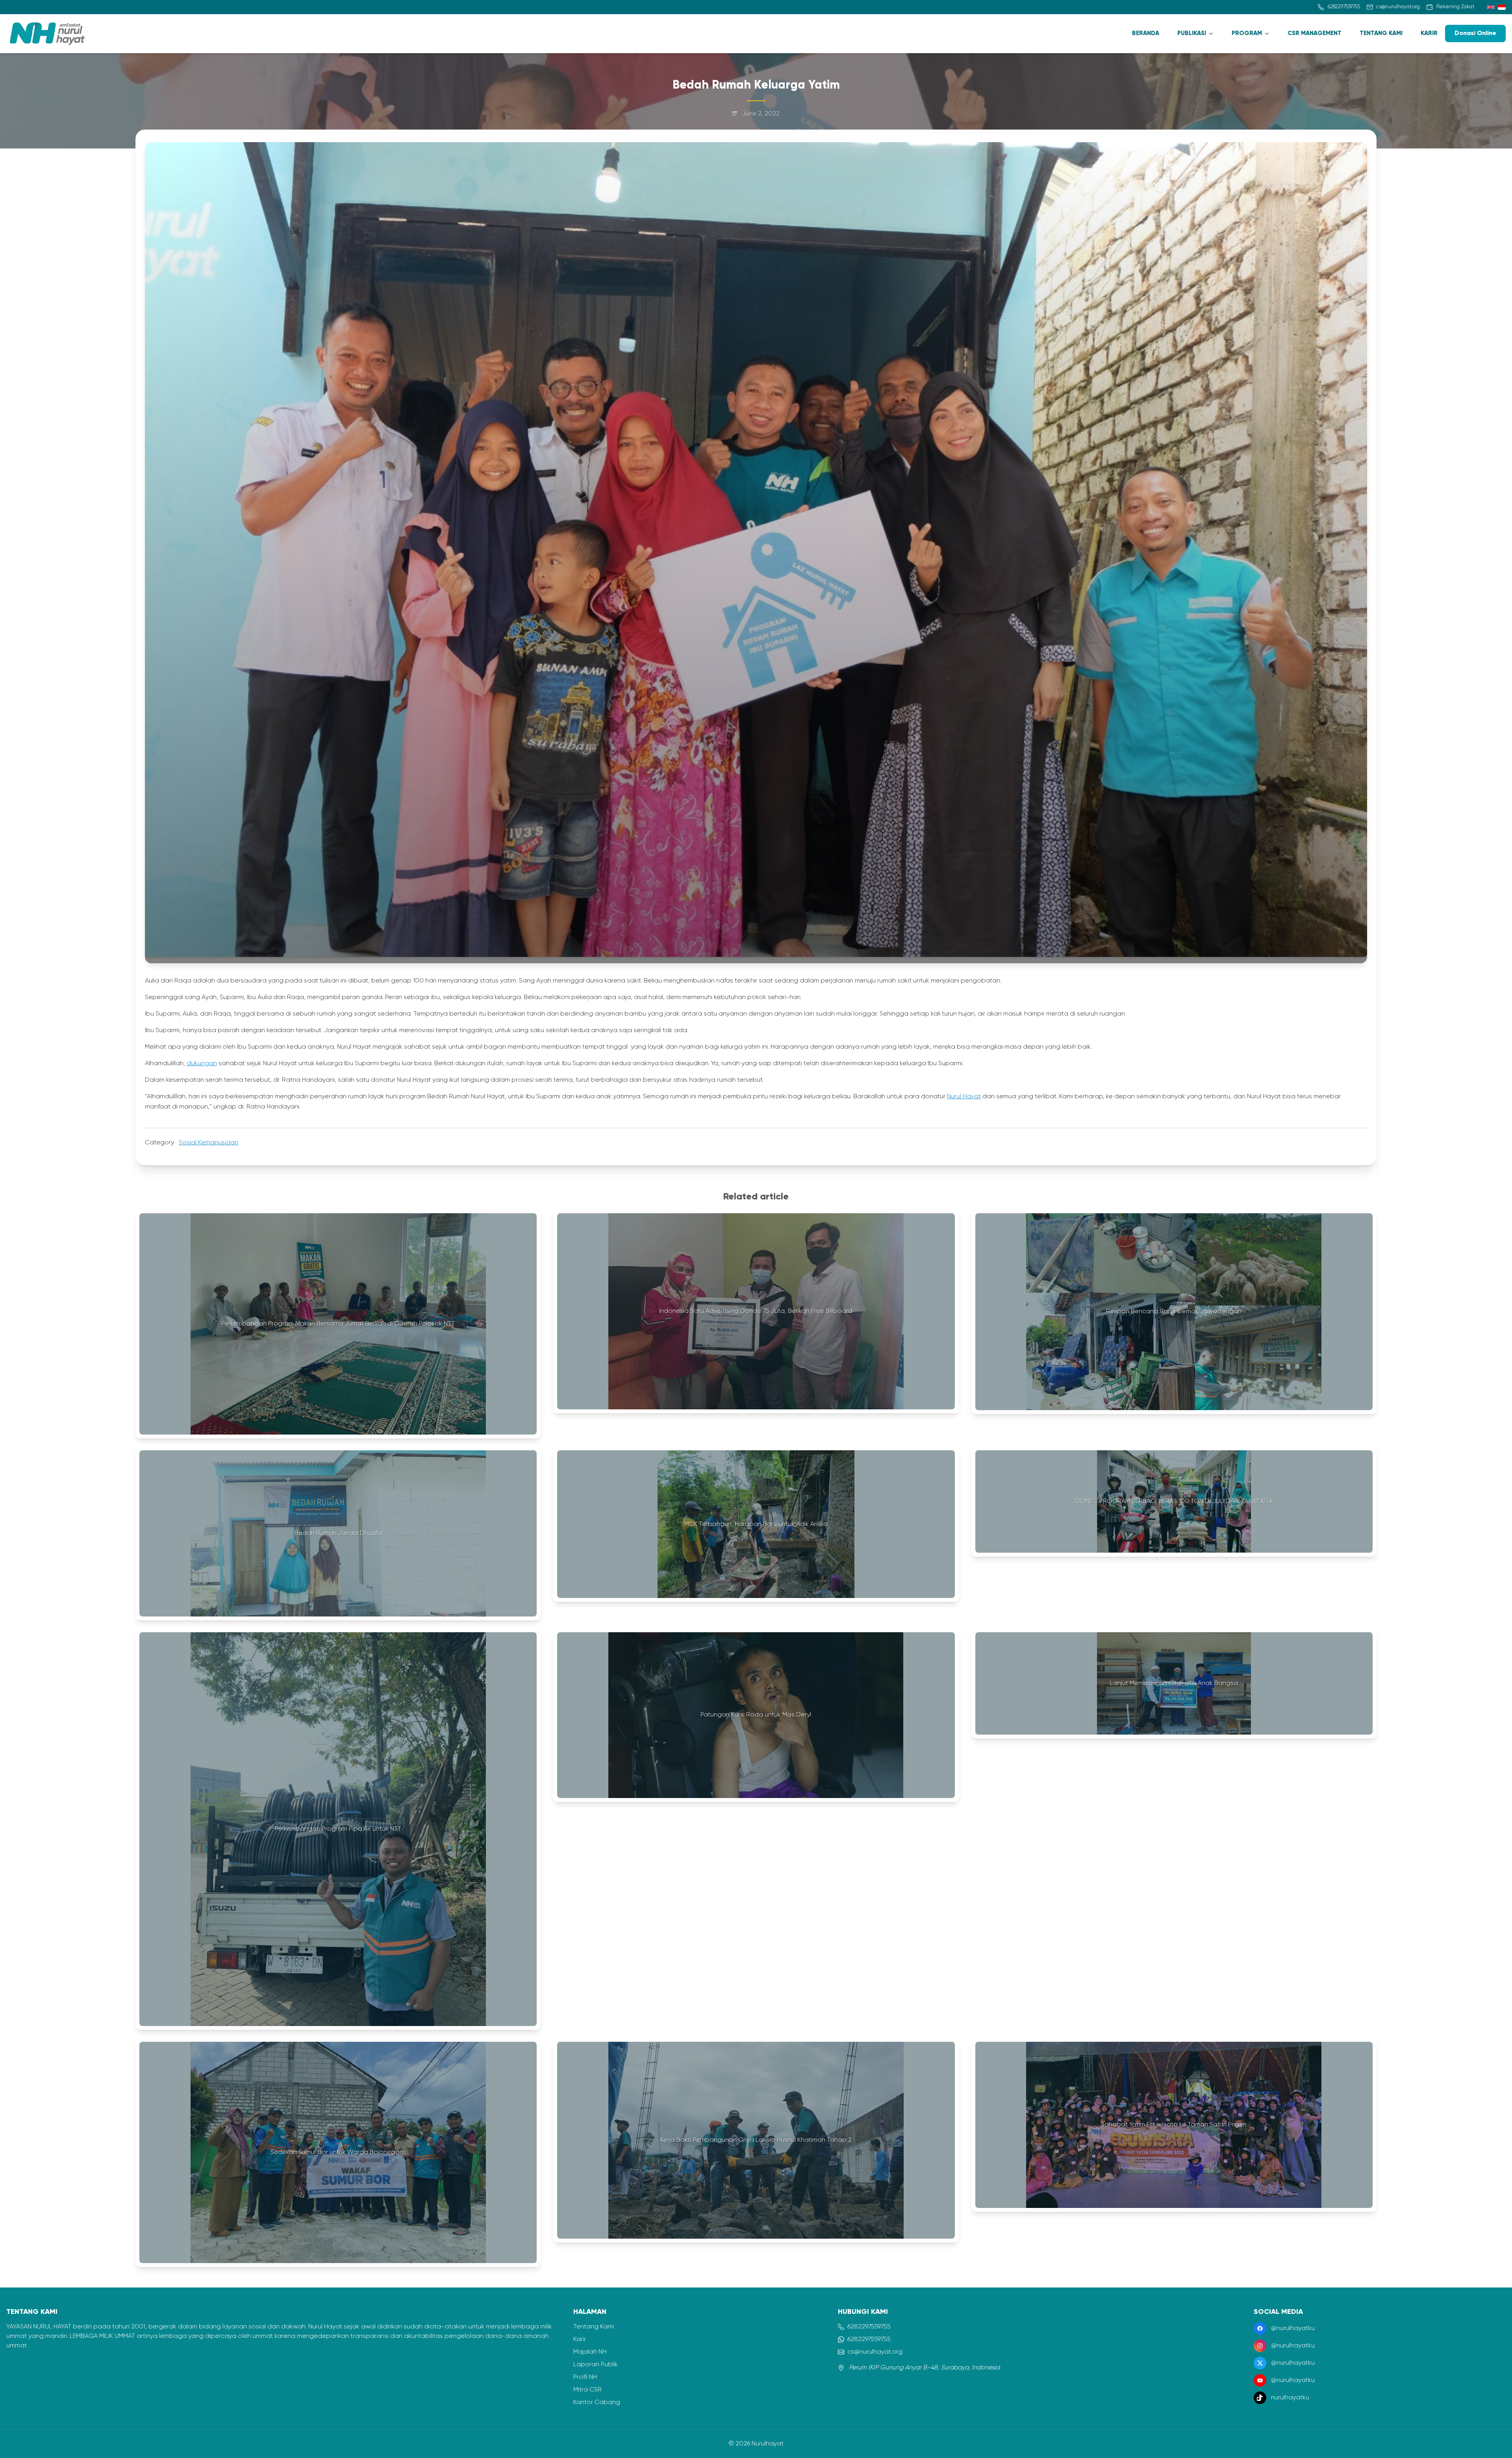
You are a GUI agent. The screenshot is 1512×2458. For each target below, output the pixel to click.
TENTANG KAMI (1381, 33)
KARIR (1429, 33)
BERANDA (1146, 33)
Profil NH (585, 2377)
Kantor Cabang (597, 2402)
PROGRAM (1247, 33)
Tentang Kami (594, 2327)
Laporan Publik (596, 2365)
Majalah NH (590, 2352)
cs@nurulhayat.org (875, 2352)
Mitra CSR (587, 2390)
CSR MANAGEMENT (1315, 33)
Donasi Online (1475, 33)
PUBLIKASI (1192, 33)
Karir (580, 2339)
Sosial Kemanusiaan (208, 1143)
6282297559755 (869, 2327)
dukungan (202, 1064)
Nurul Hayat (964, 1097)
